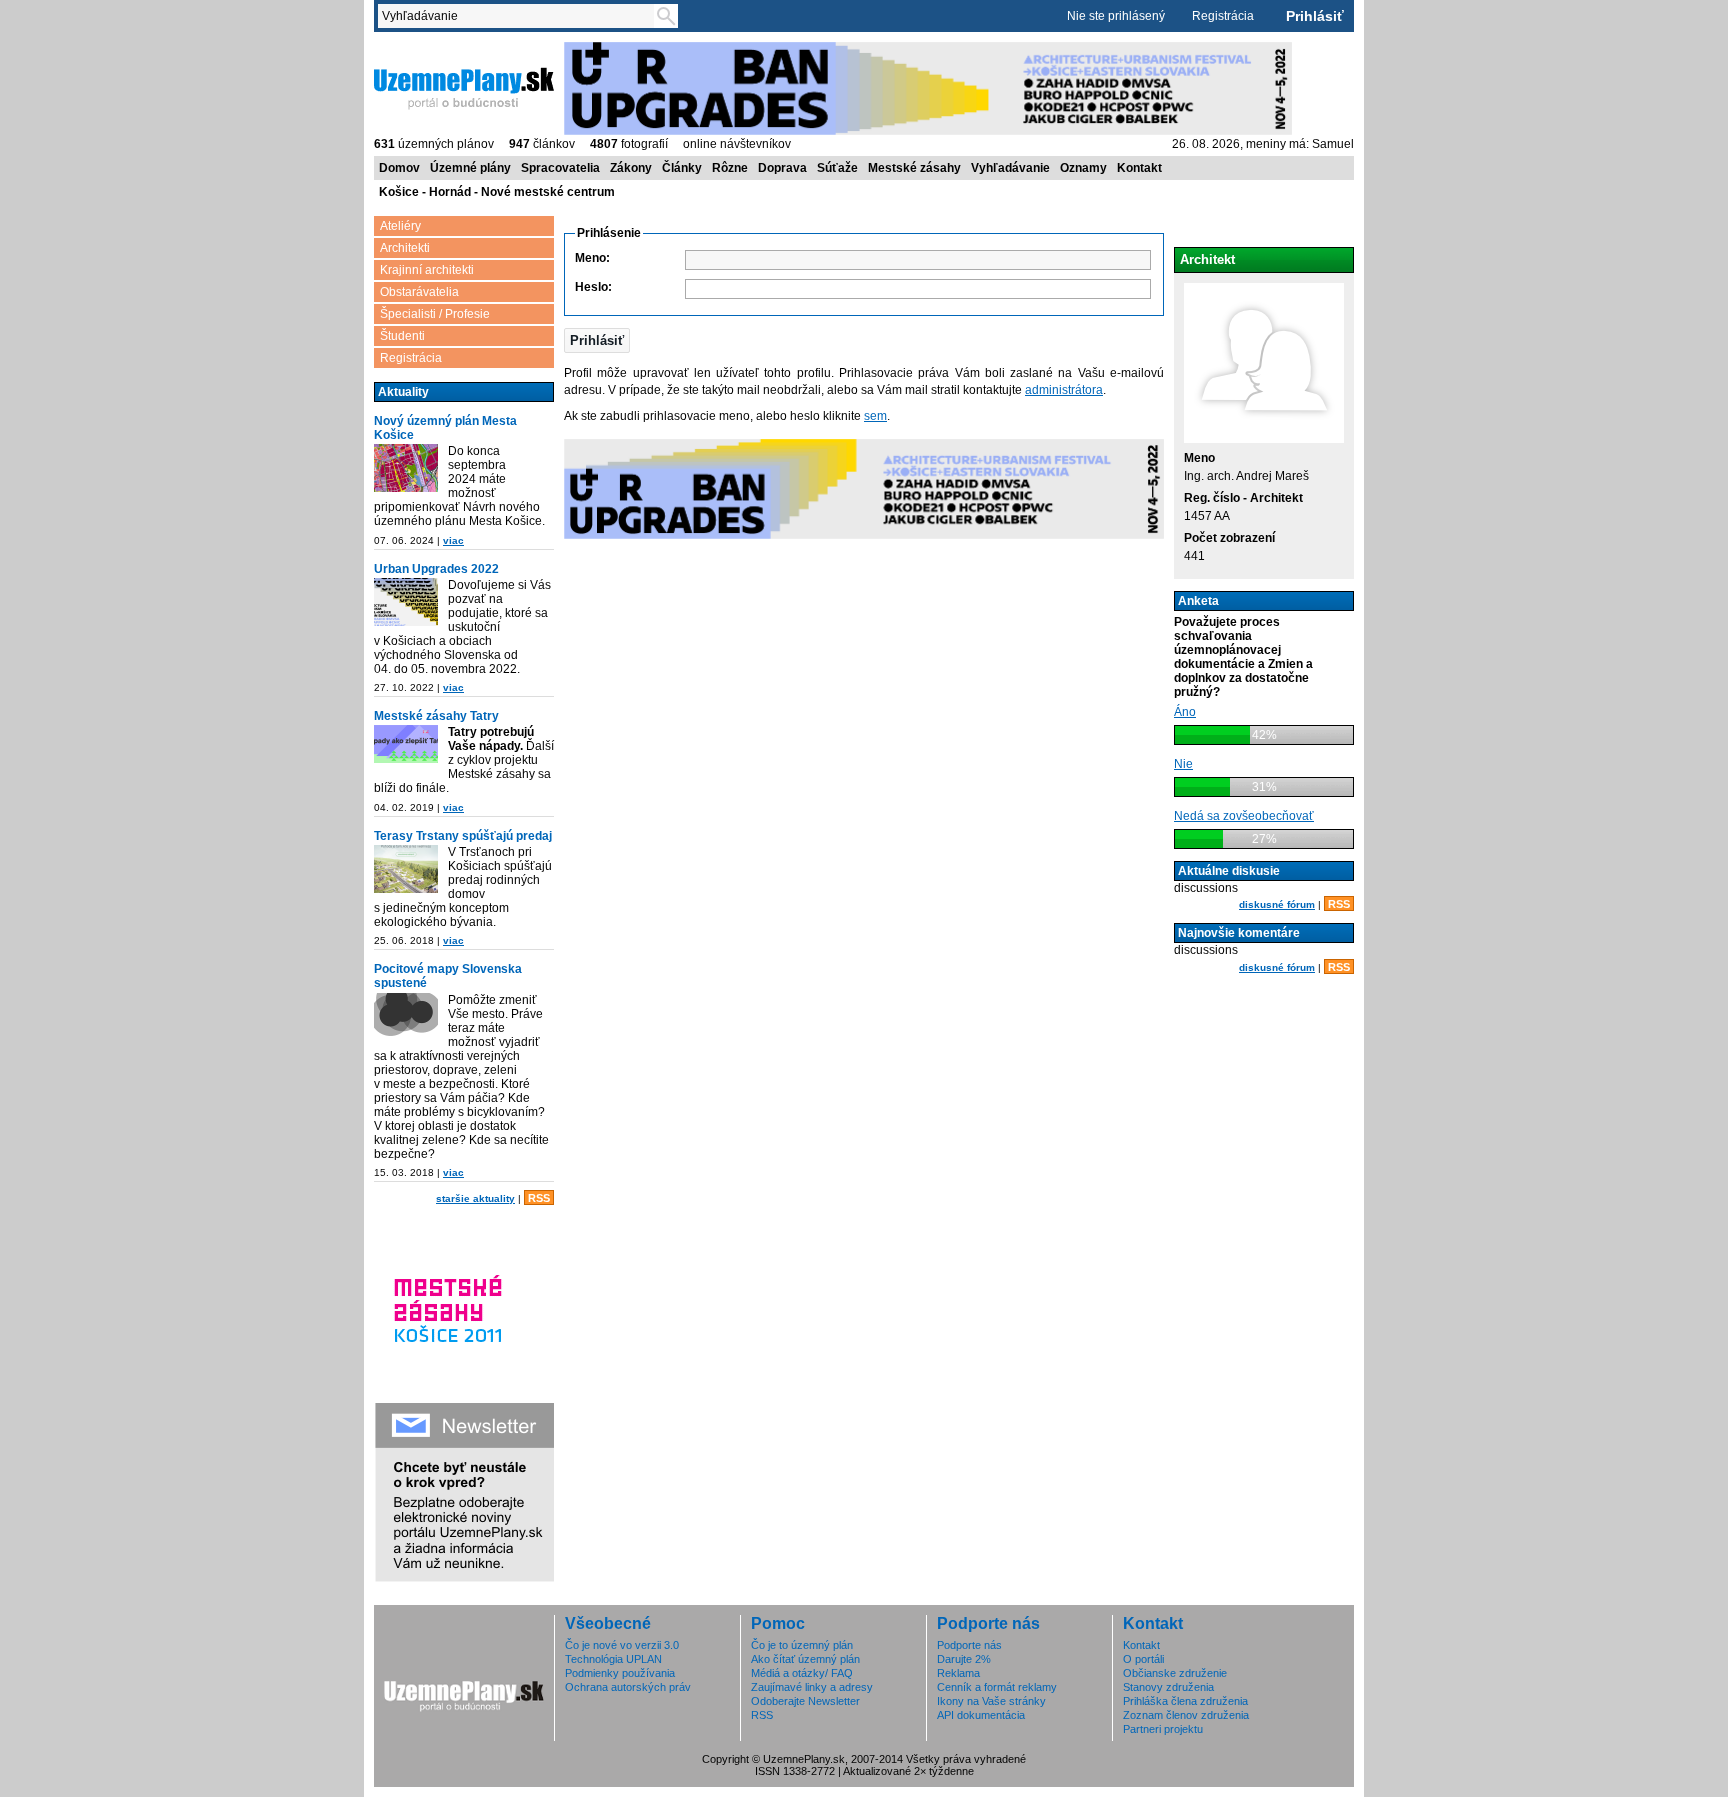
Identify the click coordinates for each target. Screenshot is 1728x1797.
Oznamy (1083, 168)
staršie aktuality (475, 1198)
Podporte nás (969, 1645)
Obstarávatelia (419, 292)
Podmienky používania (620, 1673)
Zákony (631, 168)
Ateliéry (400, 226)
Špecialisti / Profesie (435, 314)
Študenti (402, 336)
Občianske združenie (1175, 1673)
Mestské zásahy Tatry (436, 716)
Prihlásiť (1315, 16)
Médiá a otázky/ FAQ (802, 1673)
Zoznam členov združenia (1186, 1715)
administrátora (1064, 390)
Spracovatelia (560, 168)
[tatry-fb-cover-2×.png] (406, 745)
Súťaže (837, 168)
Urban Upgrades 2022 (436, 569)
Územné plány (470, 168)
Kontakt (1139, 168)
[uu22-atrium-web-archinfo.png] (406, 603)
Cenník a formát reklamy (997, 1687)
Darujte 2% (964, 1659)
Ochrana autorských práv (628, 1687)
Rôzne (730, 168)
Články (682, 168)
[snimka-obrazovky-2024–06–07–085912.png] (406, 469)
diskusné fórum (1277, 904)
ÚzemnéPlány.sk (421, 49)
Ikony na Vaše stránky (991, 1701)
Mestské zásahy (914, 168)
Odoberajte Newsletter (805, 1701)
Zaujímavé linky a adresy (812, 1687)
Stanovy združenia (1168, 1687)
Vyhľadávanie (1010, 168)
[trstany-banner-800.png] (406, 870)
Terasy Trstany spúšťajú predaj (463, 836)
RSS (539, 1198)
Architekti (405, 248)
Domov (399, 168)
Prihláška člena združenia (1185, 1701)
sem (875, 416)
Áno (1185, 712)
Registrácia (1223, 16)
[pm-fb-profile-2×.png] (406, 1018)
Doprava (782, 168)
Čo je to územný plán (802, 1645)
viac (453, 540)
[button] (597, 340)
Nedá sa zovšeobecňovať (1244, 816)
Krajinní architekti (427, 270)
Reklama (958, 1673)
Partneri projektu (1163, 1729)
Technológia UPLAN (613, 1659)
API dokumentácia (981, 1715)
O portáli (1143, 1659)
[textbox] (520, 16)
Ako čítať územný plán (805, 1659)
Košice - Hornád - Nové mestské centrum (497, 192)
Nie (1183, 764)
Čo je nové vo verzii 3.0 (622, 1645)
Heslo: (593, 287)
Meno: (592, 258)
